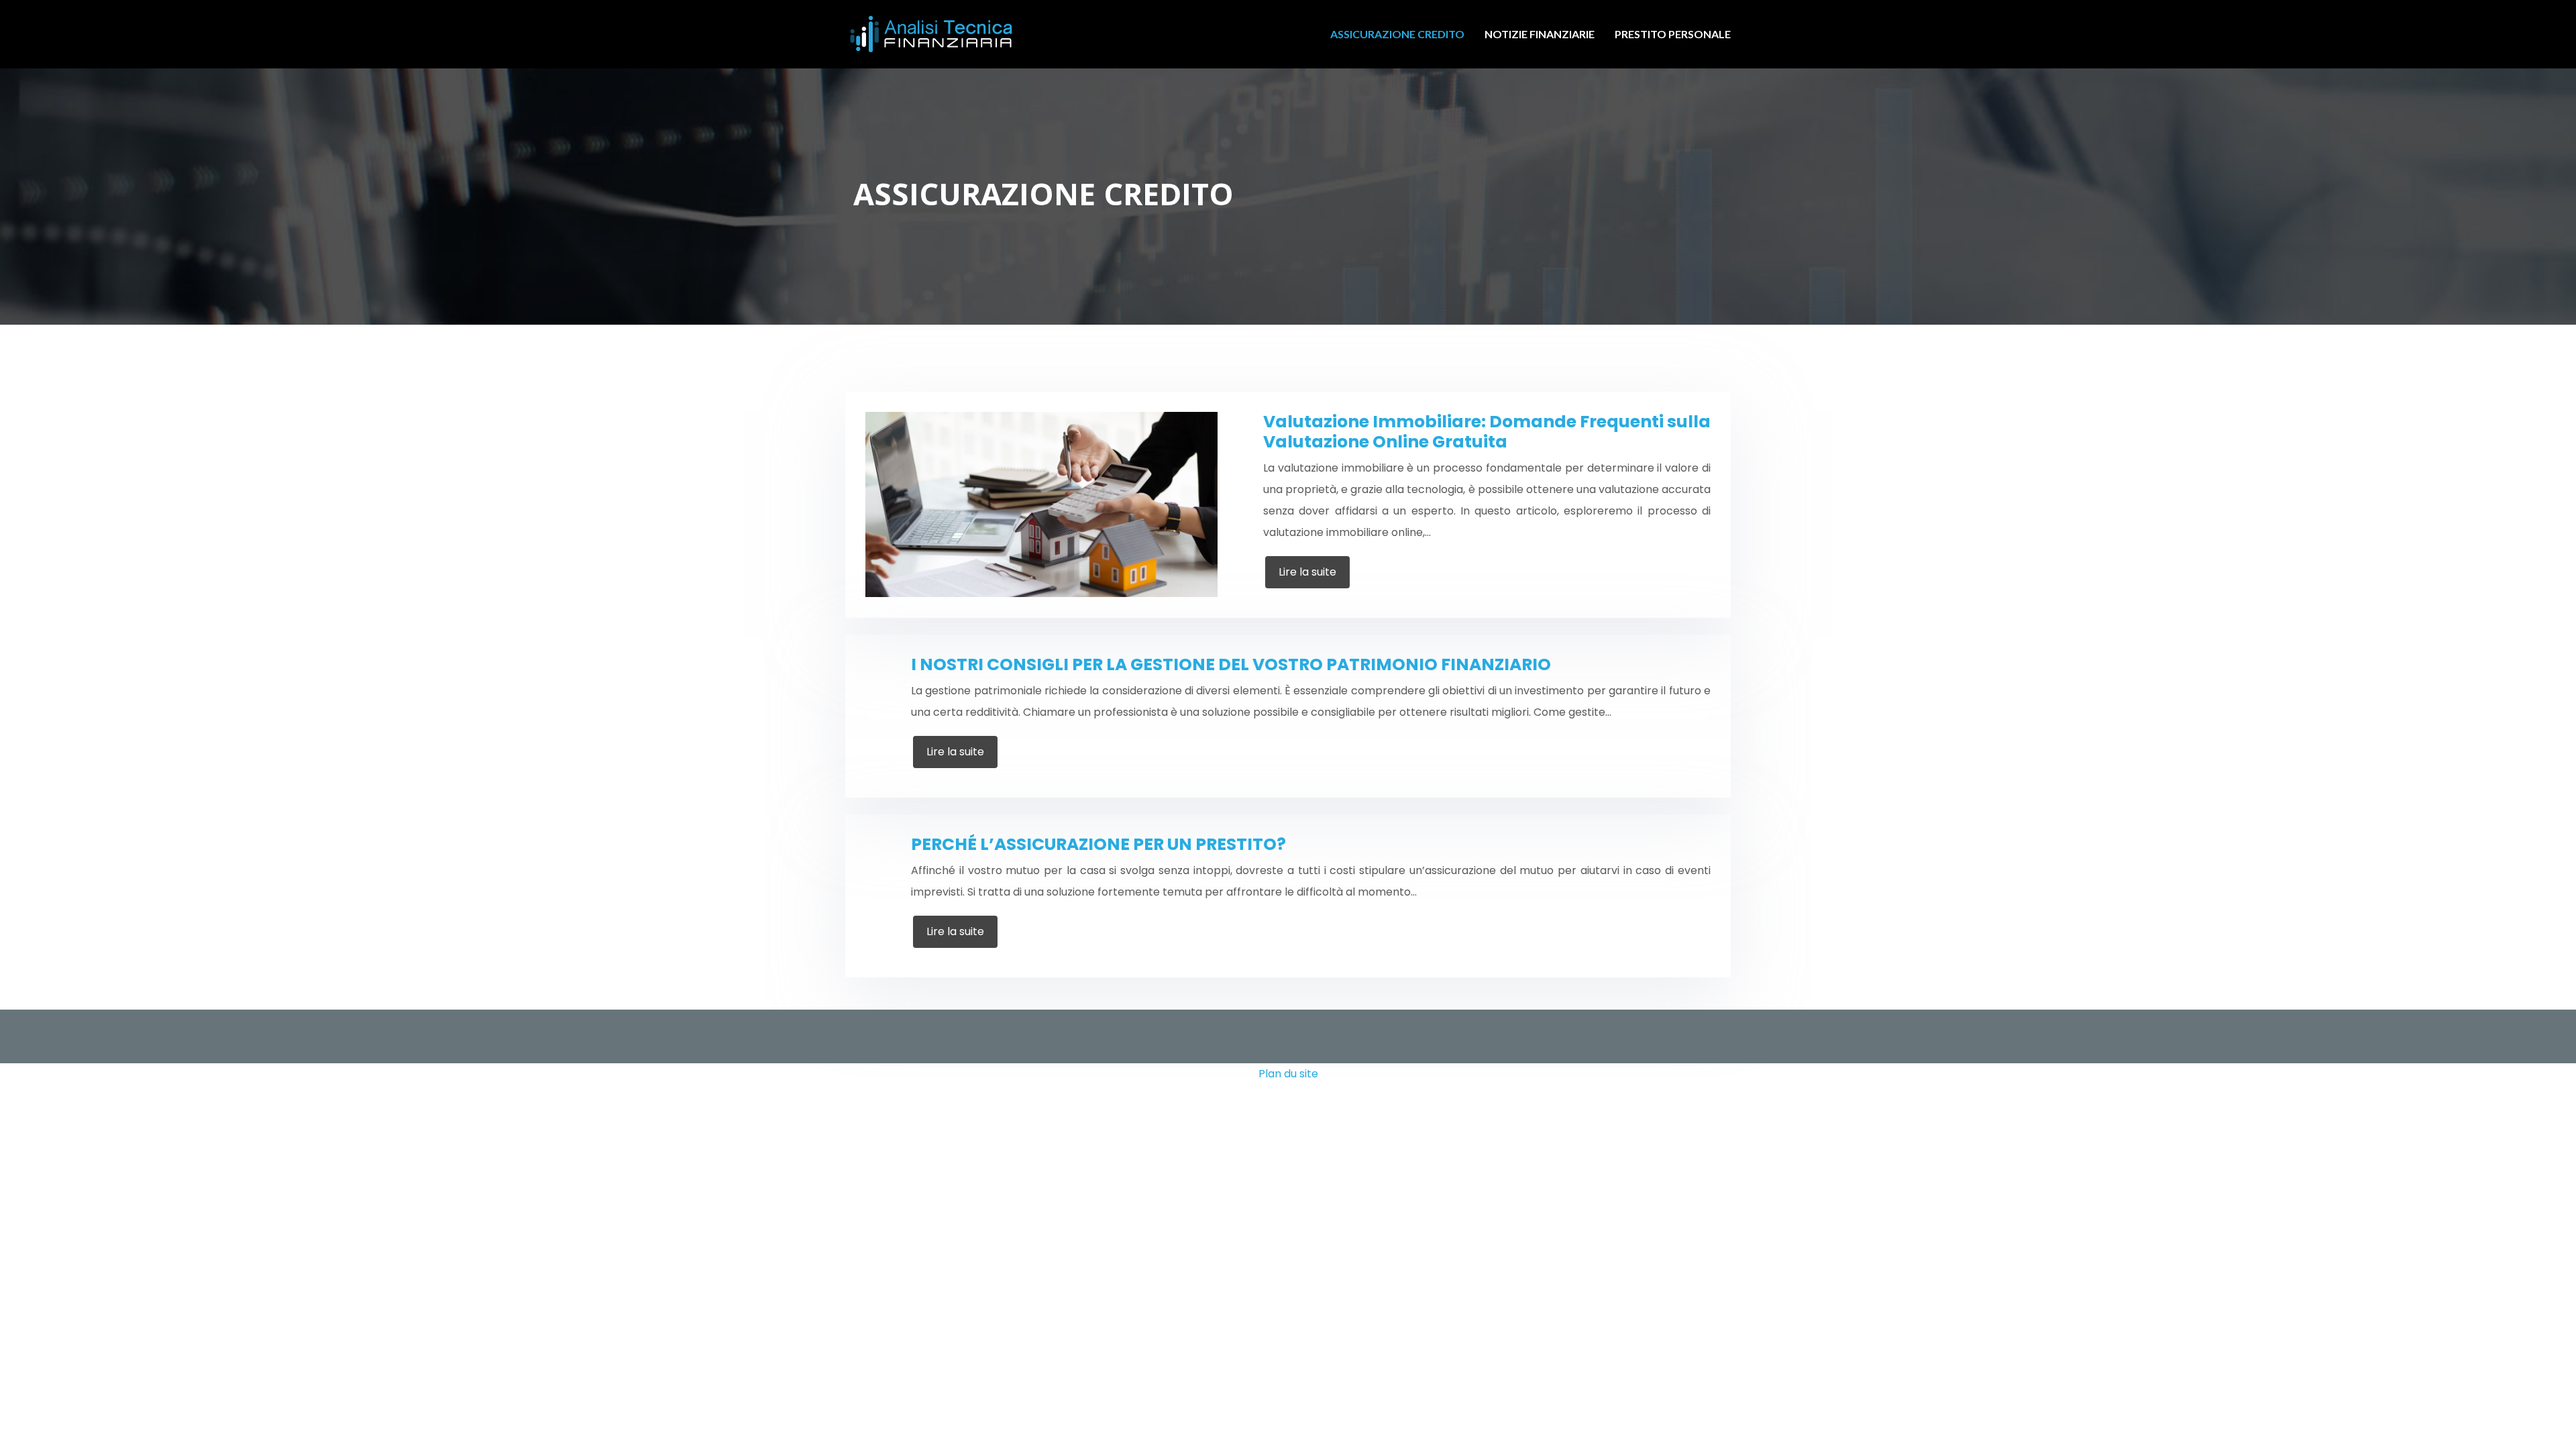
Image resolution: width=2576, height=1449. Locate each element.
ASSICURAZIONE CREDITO (1397, 34)
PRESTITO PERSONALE (1673, 34)
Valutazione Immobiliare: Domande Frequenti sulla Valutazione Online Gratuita (1487, 432)
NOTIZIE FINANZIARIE (1540, 34)
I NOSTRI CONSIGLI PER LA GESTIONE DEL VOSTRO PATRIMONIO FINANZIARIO (1231, 664)
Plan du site (1288, 1074)
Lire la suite (1307, 572)
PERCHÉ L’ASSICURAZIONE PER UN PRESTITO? (1098, 844)
